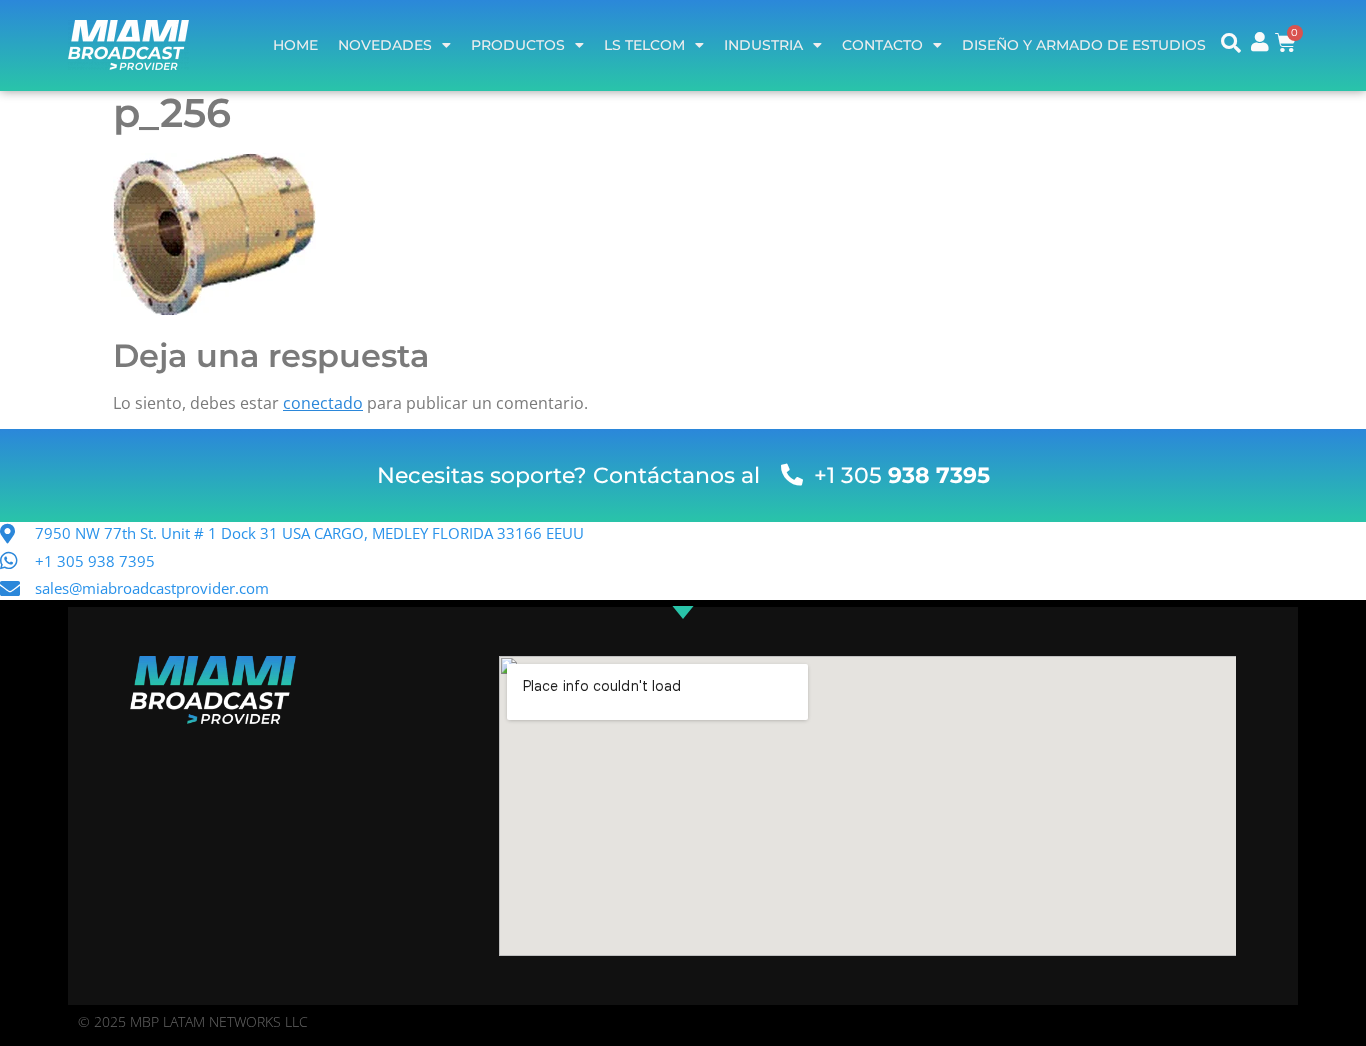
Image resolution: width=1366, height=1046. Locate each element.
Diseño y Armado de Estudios (1084, 45)
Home (295, 45)
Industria (763, 45)
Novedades (385, 45)
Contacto (882, 45)
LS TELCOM (644, 45)
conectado (323, 403)
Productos (518, 45)
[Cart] (1285, 42)
